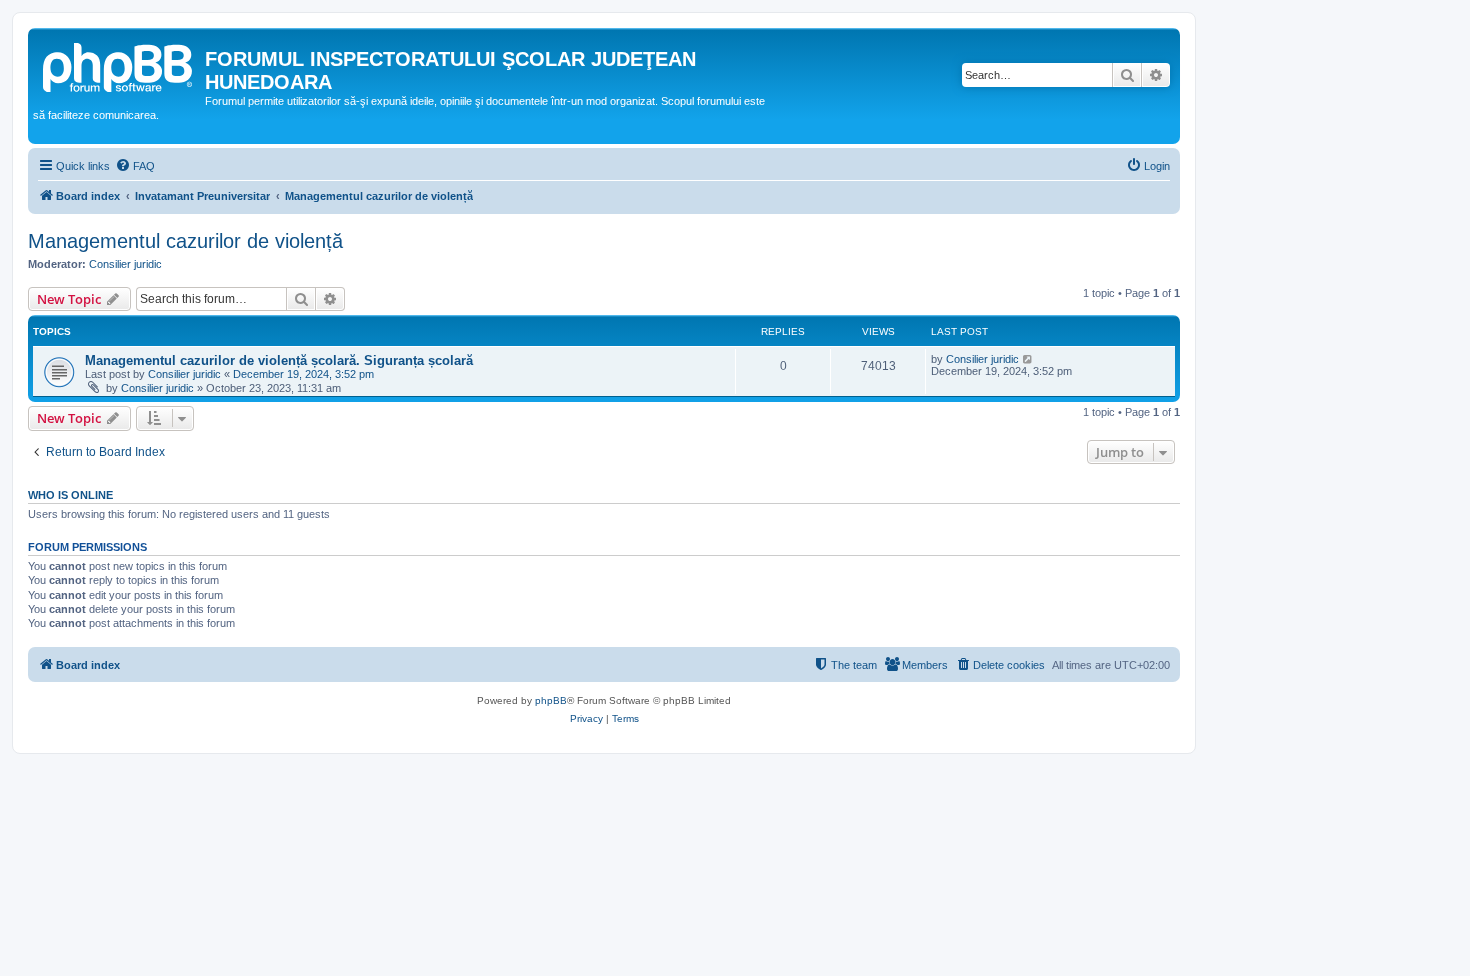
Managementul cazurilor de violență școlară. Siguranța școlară (279, 360)
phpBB (551, 700)
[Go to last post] (1028, 359)
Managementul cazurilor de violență (185, 241)
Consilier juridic (125, 264)
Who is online (70, 495)
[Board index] (119, 65)
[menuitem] (135, 166)
